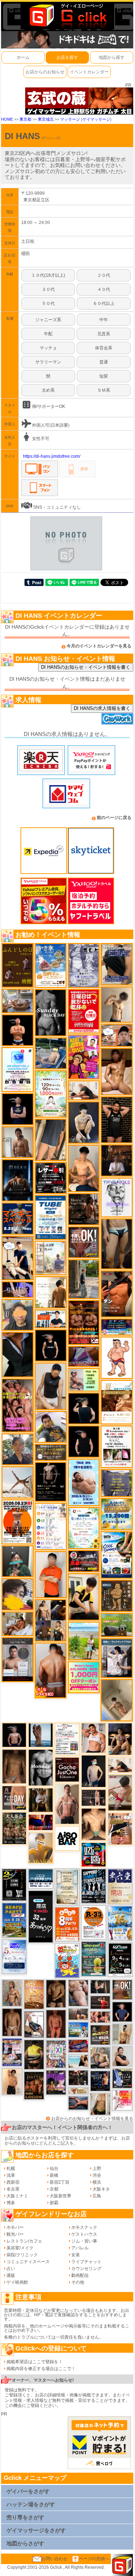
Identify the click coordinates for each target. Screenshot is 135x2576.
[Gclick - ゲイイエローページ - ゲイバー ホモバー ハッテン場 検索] (67, 15)
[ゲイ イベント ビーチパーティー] (14, 1920)
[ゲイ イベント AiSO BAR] (67, 1838)
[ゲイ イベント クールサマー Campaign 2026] (117, 1555)
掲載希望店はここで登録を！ (35, 2362)
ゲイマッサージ (96, 119)
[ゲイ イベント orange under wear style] (18, 1522)
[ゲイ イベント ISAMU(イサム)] (84, 1408)
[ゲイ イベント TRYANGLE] (117, 1197)
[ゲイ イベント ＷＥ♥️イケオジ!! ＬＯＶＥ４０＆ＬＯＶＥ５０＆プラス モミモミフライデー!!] (12, 2052)
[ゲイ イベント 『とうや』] (93, 1771)
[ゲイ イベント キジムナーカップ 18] (93, 1959)
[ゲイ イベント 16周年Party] (120, 1923)
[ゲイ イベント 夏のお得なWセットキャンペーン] (117, 1514)
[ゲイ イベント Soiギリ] (120, 1828)
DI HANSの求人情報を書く (102, 708)
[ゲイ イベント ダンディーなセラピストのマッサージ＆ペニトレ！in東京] (40, 1735)
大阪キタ (101, 2189)
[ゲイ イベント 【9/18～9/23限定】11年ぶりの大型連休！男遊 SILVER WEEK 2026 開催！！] (100, 2081)
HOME (7, 119)
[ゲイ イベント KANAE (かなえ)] (51, 1345)
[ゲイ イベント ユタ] (18, 1142)
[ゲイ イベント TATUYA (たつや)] (84, 1441)
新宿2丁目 (60, 2182)
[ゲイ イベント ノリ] (117, 1071)
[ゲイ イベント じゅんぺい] (14, 1766)
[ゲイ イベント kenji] (18, 1354)
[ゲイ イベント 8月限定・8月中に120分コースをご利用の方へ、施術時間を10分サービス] (84, 1528)
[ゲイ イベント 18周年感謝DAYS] (40, 1879)
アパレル (80, 2248)
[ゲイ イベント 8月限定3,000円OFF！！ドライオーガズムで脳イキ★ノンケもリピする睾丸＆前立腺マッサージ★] (78, 2103)
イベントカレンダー (89, 72)
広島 (97, 2196)
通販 (11, 2275)
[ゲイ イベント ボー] (84, 1279)
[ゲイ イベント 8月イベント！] (117, 1327)
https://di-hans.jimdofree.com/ (52, 456)
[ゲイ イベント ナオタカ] (100, 2104)
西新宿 (13, 2182)
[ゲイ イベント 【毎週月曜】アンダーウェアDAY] (40, 1822)
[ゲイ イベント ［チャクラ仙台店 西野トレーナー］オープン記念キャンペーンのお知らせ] (51, 1575)
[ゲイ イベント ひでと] (78, 1993)
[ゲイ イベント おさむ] (56, 1994)
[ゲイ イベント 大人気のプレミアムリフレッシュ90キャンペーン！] (18, 1289)
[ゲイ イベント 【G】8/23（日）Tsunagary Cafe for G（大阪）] (51, 1319)
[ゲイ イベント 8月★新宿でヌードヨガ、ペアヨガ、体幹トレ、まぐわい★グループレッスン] (18, 1482)
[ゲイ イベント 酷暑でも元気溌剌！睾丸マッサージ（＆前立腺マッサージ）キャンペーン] (117, 1402)
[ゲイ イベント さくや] (34, 2024)
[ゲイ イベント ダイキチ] (51, 1427)
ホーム (23, 57)
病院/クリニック (22, 2255)
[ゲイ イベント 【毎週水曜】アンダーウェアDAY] (78, 2046)
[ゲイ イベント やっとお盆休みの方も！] (84, 1322)
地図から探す (112, 57)
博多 (11, 2203)
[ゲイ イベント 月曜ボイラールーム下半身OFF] (93, 1738)
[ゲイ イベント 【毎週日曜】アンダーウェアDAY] (84, 1356)
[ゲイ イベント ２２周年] (67, 1960)
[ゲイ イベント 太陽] (117, 1244)
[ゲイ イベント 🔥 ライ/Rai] (100, 2002)
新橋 (54, 2175)
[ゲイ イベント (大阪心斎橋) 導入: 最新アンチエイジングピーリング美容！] (18, 1659)
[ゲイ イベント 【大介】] (100, 1986)
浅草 (11, 2175)
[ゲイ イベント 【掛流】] (34, 2054)
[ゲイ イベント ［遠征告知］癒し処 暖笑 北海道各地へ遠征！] (84, 1168)
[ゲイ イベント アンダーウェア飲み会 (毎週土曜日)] (117, 1483)
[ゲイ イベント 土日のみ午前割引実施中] (78, 2061)
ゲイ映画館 (17, 2282)
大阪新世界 (60, 2196)
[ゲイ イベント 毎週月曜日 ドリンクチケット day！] (67, 1739)
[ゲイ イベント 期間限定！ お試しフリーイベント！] (51, 1452)
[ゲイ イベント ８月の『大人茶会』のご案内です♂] (14, 1828)
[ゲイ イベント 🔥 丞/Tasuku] (78, 2014)
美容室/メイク (20, 2248)
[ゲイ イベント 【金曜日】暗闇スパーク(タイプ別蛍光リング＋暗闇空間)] (100, 2035)
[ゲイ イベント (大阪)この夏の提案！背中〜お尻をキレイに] (117, 1658)
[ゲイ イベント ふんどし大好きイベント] (117, 1595)
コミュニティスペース (28, 2262)
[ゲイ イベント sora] (93, 1824)
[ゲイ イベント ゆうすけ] (12, 2081)
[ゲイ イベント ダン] (117, 1294)
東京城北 (46, 119)
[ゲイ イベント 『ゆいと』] (84, 1122)
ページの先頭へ (94, 2559)
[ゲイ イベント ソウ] (18, 1561)
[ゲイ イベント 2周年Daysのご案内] (14, 1884)
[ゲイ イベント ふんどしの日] (18, 965)
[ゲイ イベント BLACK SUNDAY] (51, 1012)
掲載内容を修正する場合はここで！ (41, 2369)
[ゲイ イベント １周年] (120, 1959)
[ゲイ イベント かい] (117, 1700)
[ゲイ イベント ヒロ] (122, 2034)
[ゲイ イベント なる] (100, 2058)
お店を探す (67, 57)
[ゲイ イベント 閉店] (67, 1887)
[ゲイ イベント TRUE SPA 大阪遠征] (84, 1379)
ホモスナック (84, 2227)
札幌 (11, 2168)
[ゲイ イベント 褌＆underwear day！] (117, 1447)
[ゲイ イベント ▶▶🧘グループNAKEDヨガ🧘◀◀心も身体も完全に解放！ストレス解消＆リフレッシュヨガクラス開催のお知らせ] (84, 1209)
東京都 (25, 119)
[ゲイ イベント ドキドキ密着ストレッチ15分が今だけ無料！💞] (51, 1482)
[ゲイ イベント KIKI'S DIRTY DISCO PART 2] (84, 1057)
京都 (54, 2189)
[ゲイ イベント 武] (117, 1160)
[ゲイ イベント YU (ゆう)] (14, 1735)
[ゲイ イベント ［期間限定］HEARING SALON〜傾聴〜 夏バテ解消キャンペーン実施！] (84, 1597)
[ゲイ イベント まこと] (117, 1004)
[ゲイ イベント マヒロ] (18, 1315)
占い (11, 2269)
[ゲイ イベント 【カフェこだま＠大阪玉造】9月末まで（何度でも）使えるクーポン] (51, 965)
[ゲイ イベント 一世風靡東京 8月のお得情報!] (117, 964)
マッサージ (70, 119)
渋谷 (97, 2175)
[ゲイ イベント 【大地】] (120, 1739)
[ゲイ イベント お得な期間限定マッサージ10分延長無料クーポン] (18, 1258)
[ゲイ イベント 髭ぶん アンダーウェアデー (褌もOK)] (117, 1357)
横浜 (97, 2182)
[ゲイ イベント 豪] (40, 1800)
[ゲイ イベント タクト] (67, 1804)
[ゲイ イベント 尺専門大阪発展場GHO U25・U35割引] (93, 1855)
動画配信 (80, 2275)
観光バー (15, 2234)
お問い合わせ (54, 2559)
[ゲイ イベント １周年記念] (51, 1140)
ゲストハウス (84, 2234)
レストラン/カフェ (24, 2241)
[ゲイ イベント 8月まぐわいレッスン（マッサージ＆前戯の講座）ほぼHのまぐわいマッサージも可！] (18, 1000)
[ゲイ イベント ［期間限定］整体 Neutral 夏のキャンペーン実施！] (51, 1386)
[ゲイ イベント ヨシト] (18, 1594)
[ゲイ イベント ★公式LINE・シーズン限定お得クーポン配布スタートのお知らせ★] (84, 1677)
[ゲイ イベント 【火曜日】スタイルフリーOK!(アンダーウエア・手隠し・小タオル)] (122, 1990)
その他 (78, 2282)
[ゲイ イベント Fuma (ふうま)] (18, 1109)
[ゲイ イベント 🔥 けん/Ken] (93, 1797)
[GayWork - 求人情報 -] (117, 718)
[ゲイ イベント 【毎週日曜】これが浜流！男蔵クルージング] (84, 1561)
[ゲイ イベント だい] (12, 2022)
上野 (97, 2168)
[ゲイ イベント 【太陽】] (12, 1993)
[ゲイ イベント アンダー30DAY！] (34, 1994)
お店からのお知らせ (45, 72)
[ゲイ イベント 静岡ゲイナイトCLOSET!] (56, 2054)
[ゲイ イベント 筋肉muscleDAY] (40, 1767)
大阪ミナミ (17, 2196)
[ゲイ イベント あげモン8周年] (67, 1924)
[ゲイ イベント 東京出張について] (78, 2029)
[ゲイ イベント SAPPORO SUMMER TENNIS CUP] (93, 1886)
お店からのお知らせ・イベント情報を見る (92, 2119)
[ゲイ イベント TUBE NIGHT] (51, 1217)
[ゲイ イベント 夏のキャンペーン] (51, 1094)
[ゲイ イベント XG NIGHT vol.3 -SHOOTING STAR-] (18, 1069)
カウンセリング (86, 2269)
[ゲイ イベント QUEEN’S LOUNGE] (56, 2082)
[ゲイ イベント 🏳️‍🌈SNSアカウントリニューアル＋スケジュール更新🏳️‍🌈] (51, 1292)
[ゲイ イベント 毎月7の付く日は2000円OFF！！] (78, 2090)
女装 (76, 2255)
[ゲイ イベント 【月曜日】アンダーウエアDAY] (14, 1798)
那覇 (54, 2203)
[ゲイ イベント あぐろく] (122, 2100)
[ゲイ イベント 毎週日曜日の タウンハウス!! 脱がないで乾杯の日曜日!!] (84, 1011)
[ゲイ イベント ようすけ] (100, 2017)
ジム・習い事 (84, 2241)
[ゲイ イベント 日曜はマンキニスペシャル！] (18, 1218)
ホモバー (15, 2227)
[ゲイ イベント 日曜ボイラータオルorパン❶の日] (18, 1405)
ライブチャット (86, 2262)
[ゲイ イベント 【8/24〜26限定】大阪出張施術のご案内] (120, 1765)
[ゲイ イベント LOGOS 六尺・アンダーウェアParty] (34, 2085)
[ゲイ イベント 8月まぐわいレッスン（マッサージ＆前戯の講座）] (18, 1624)
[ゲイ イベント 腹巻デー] (84, 965)
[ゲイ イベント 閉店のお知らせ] (40, 1916)
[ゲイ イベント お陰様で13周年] (117, 1625)
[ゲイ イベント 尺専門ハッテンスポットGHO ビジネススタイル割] (122, 2078)
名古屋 (13, 2189)
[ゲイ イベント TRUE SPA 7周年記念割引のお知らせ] (84, 1482)
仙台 (54, 2168)
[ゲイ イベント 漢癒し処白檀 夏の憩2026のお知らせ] (51, 1258)
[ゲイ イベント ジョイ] (51, 1053)
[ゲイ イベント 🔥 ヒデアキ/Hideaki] (117, 1120)
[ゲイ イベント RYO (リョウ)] (18, 1030)
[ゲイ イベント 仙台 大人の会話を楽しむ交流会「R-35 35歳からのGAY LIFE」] (93, 1922)
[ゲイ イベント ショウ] (122, 2056)
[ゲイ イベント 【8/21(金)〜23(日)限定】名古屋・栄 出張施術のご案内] (84, 1090)
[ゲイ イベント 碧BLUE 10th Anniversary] (18, 1180)
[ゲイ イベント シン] (120, 1793)
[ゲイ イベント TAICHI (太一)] (122, 2012)
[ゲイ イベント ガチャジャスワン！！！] (67, 1769)
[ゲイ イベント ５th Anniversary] (14, 1956)
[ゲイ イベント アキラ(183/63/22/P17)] (18, 1449)
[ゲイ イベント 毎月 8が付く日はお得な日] (78, 2077)
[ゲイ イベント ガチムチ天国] (51, 1670)
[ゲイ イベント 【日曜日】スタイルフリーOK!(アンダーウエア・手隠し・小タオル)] (84, 1242)
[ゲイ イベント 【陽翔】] (51, 1620)
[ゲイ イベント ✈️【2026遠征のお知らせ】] (51, 1526)
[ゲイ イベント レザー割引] (51, 1178)
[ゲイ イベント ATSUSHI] (84, 1641)
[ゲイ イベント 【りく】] (40, 1847)
